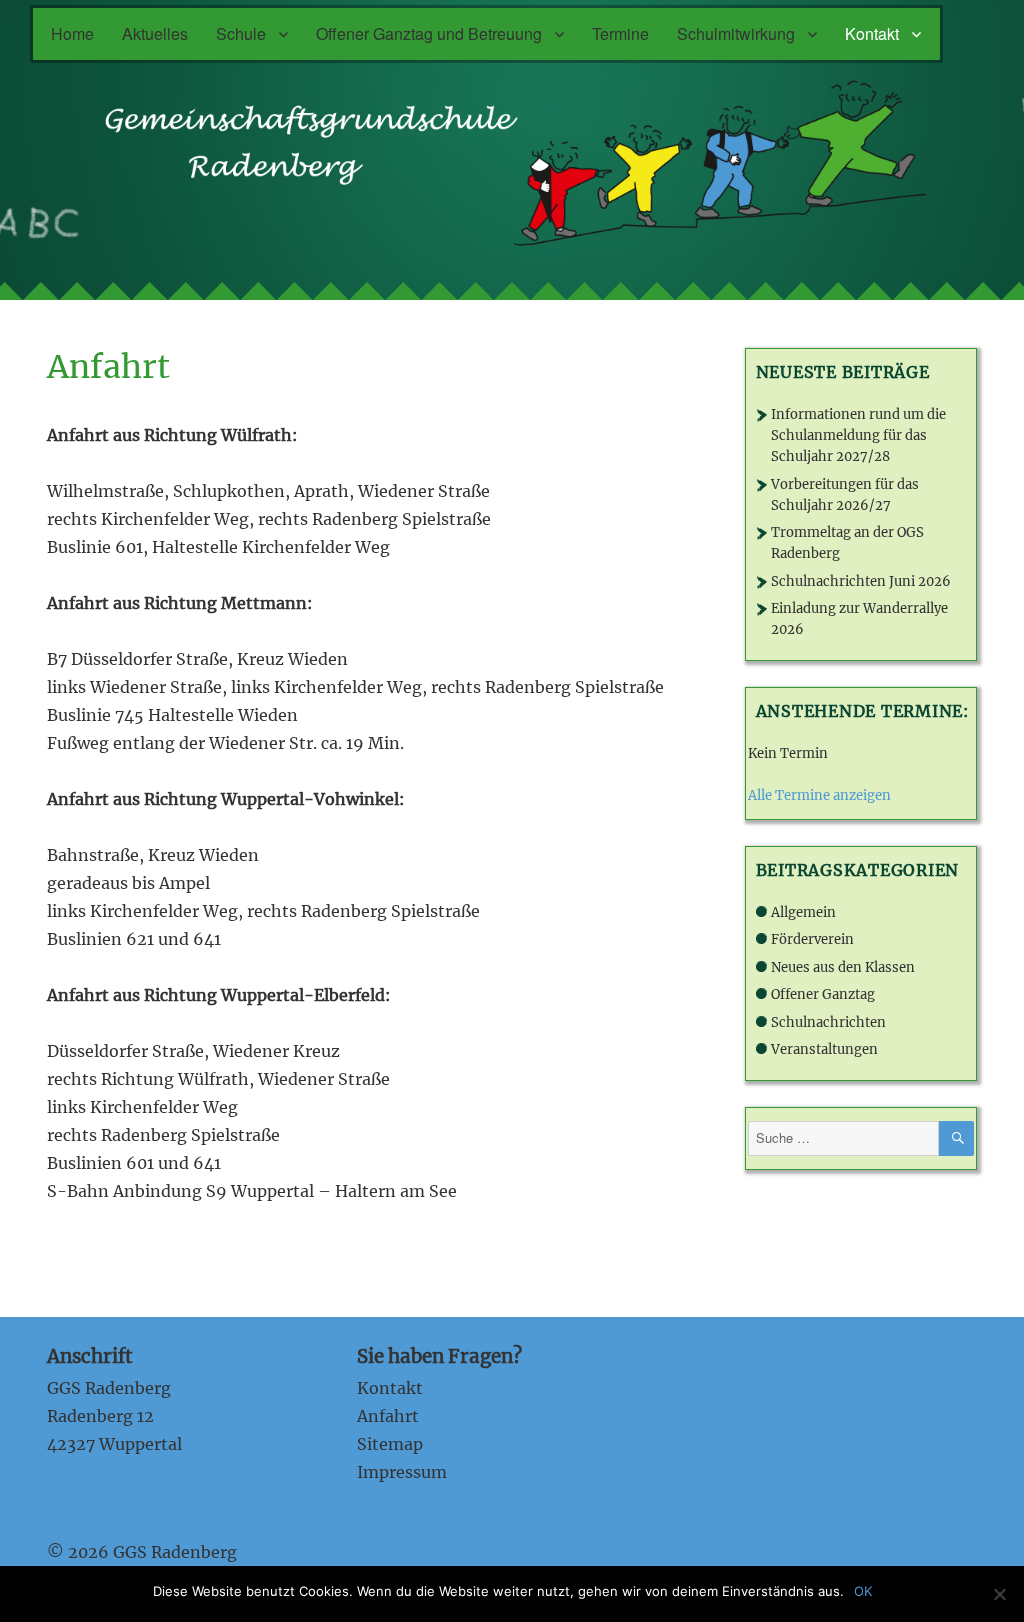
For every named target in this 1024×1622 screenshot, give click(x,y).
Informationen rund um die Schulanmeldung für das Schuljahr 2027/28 (858, 435)
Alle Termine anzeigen (819, 795)
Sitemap (390, 1444)
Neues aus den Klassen (843, 967)
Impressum (402, 1472)
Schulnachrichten (828, 1022)
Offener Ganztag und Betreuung (429, 33)
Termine (620, 33)
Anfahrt (388, 1416)
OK (863, 1591)
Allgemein (803, 912)
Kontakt (872, 33)
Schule (241, 33)
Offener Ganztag (823, 994)
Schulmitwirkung (736, 33)
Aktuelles (155, 33)
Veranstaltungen (824, 1049)
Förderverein (812, 939)
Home (72, 33)
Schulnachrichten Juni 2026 (861, 581)
